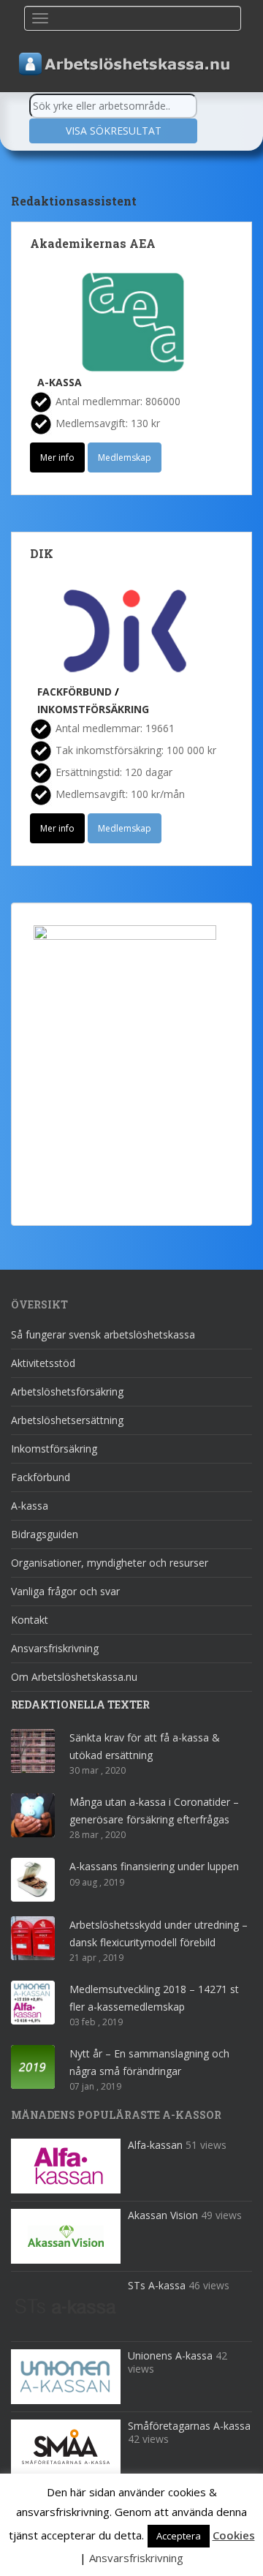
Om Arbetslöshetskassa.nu (74, 1677)
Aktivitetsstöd (43, 1363)
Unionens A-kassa (170, 2355)
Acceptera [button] (179, 2536)
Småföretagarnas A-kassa (189, 2426)
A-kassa (60, 382)
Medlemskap (125, 457)
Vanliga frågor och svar (65, 1591)
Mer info (57, 457)
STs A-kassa (157, 2285)
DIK (42, 553)
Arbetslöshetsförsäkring (67, 1391)
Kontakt (30, 1620)
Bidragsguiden (45, 1534)
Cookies (234, 2535)
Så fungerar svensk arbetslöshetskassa (103, 1334)
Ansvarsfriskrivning (55, 1648)
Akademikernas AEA (93, 243)
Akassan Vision (163, 2215)
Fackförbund (75, 692)
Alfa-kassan (155, 2145)
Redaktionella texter (80, 1705)
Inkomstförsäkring (93, 709)
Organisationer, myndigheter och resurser (110, 1563)
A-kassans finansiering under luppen (154, 1866)
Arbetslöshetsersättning (67, 1420)
